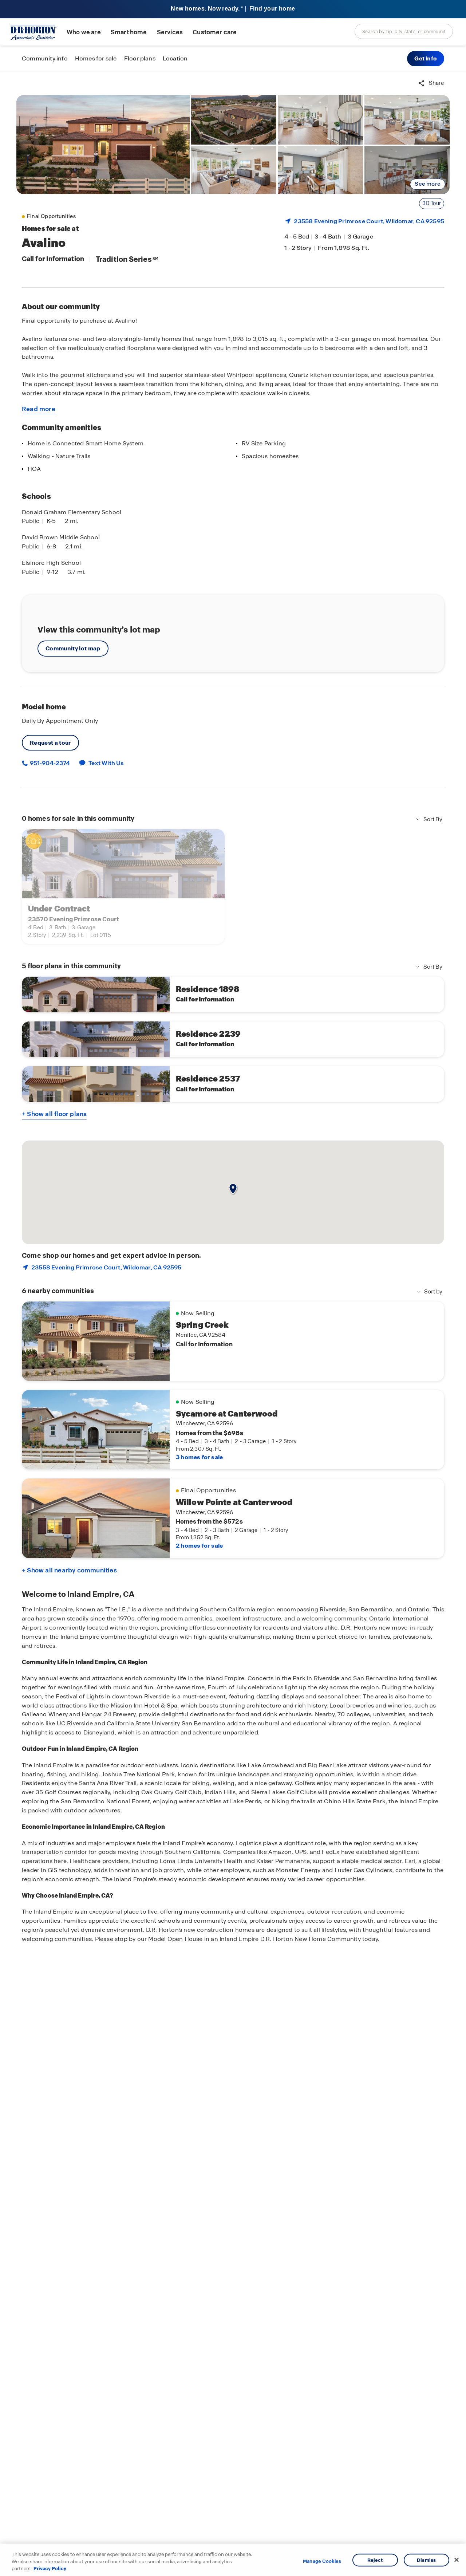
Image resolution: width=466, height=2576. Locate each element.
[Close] (457, 2560)
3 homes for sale (199, 1457)
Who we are (84, 32)
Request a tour (50, 743)
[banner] (233, 9)
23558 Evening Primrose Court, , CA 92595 (369, 221)
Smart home (129, 32)
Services (170, 32)
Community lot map (73, 648)
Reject (375, 2560)
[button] (426, 59)
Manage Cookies (322, 2561)
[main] (233, 1324)
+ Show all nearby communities (69, 1570)
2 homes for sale (199, 1546)
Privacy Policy (50, 2569)
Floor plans (140, 58)
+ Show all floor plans (54, 1114)
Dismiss (426, 2560)
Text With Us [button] (106, 763)
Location (175, 58)
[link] (103, 145)
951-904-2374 (49, 763)
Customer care (215, 32)
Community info (45, 58)
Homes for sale (96, 58)
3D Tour (432, 203)
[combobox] (404, 31)
